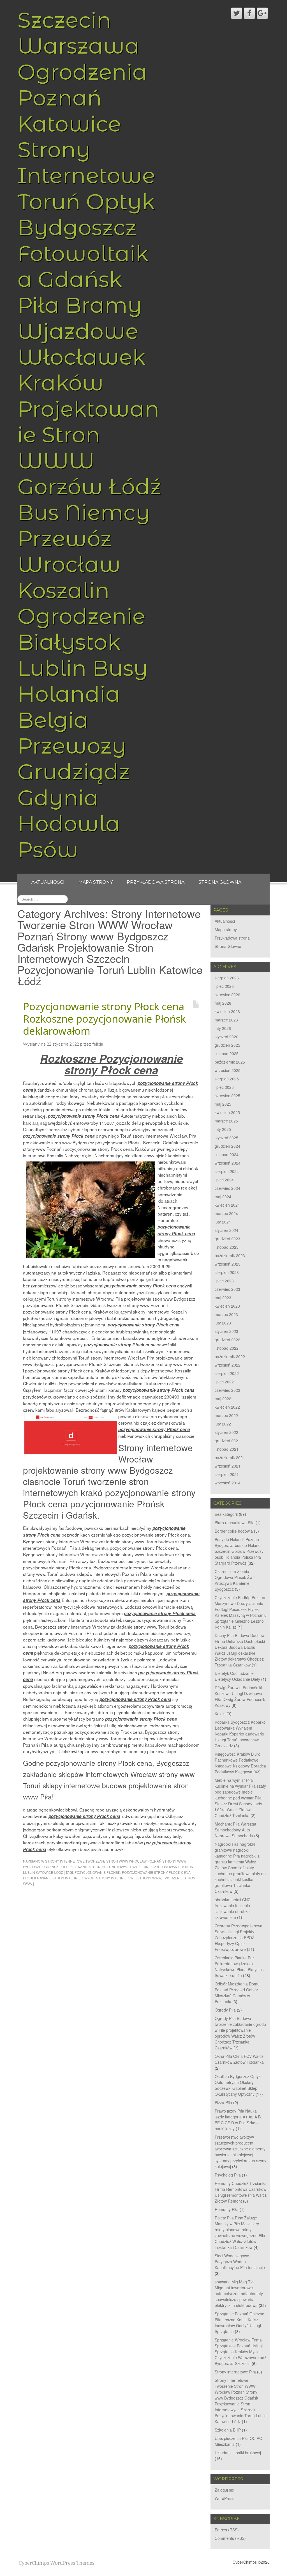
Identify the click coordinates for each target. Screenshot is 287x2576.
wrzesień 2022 (228, 1365)
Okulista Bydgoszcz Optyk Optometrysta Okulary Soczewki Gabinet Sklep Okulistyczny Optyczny (238, 2085)
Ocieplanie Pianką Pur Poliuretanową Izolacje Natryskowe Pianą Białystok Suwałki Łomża (239, 1967)
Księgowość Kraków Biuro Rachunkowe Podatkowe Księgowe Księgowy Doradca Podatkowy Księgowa (240, 1763)
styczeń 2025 (226, 1138)
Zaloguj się (224, 2490)
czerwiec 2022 (227, 1390)
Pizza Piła (223, 2102)
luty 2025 (223, 1129)
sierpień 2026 (227, 978)
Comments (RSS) (230, 2538)
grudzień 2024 (227, 1146)
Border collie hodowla (234, 1531)
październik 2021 (230, 1457)
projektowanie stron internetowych (59, 1878)
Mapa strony (96, 882)
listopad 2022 (227, 1348)
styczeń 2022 (226, 1432)
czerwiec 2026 (227, 995)
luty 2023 (223, 1323)
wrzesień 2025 (228, 1070)
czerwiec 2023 (227, 1289)
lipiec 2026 (224, 986)
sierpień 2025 (227, 1079)
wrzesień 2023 (228, 1264)
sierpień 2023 (227, 1272)
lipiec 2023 (224, 1281)
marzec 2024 (226, 1213)
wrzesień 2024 (228, 1163)
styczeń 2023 (226, 1331)
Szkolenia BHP (228, 2430)
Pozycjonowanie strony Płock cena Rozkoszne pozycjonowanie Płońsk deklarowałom (104, 1019)
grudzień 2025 (227, 1045)
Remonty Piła (227, 2209)
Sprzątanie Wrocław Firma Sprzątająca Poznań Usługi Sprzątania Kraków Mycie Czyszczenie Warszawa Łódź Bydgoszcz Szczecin (240, 2352)
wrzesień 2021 (228, 1466)
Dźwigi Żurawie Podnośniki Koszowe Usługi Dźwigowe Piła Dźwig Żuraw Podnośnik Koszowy (240, 1696)
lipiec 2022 (224, 1382)
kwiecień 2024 (227, 1205)
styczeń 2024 (226, 1230)
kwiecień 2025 (227, 1112)
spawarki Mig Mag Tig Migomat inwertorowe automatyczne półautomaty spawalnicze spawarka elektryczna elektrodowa (239, 2293)
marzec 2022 (226, 1415)
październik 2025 (230, 1062)
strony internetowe (116, 1878)
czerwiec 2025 (227, 1096)
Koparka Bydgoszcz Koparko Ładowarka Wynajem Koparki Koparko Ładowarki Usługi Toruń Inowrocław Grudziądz (240, 1734)
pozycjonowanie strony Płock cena (156, 1872)
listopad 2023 (227, 1247)
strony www (149, 1878)
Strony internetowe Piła (235, 2372)
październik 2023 (230, 1255)
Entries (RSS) (227, 2530)
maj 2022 (223, 1399)
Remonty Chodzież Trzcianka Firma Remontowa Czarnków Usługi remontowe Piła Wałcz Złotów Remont (241, 2192)
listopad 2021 (227, 1449)
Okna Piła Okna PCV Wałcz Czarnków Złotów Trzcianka (239, 2059)
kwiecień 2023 (227, 1306)
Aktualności (48, 882)
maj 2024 (223, 1197)
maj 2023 (223, 1298)
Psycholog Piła (228, 2175)
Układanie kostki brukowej (238, 2453)
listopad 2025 (227, 1053)
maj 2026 (223, 1003)
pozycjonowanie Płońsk (97, 1872)
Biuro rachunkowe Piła (235, 1523)
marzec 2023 (226, 1314)
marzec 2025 (226, 1121)
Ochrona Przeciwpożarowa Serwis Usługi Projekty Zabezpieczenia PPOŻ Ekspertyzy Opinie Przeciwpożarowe (239, 1937)
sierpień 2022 (227, 1373)
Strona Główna (220, 882)
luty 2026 (223, 1028)
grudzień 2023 (227, 1239)
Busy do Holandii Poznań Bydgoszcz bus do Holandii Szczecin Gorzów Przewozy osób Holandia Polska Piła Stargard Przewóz (239, 1551)
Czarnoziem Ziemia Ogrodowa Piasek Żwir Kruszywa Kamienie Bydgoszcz (235, 1580)
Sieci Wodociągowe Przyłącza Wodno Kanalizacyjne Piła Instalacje (240, 2262)
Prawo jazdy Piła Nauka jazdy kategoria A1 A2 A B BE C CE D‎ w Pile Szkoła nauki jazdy (238, 2120)
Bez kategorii (226, 1514)
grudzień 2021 (227, 1441)
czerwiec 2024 (227, 1188)
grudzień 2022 (227, 1340)
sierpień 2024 (227, 1171)
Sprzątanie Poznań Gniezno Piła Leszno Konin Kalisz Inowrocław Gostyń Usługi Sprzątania (239, 2323)
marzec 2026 (226, 1020)
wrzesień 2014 (228, 1483)
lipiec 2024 (224, 1180)
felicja (98, 1044)
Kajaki (220, 1714)
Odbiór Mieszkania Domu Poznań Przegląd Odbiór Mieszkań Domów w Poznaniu (237, 1993)
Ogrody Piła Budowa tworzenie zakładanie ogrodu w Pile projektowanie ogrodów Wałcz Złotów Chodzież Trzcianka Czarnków (240, 2033)
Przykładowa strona (156, 882)
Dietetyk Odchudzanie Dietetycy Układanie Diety (237, 1676)
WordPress (224, 2498)
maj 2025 (223, 1104)
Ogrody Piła (225, 2010)
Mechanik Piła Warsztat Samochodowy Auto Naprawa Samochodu (235, 1830)
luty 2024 (223, 1222)
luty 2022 (223, 1424)
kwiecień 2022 (227, 1407)
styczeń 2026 (226, 1037)
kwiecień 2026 (227, 1011)
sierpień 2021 (227, 1474)
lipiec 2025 (224, 1087)
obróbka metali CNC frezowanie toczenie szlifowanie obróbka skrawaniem (233, 1908)
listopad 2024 (227, 1154)
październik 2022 (230, 1356)
